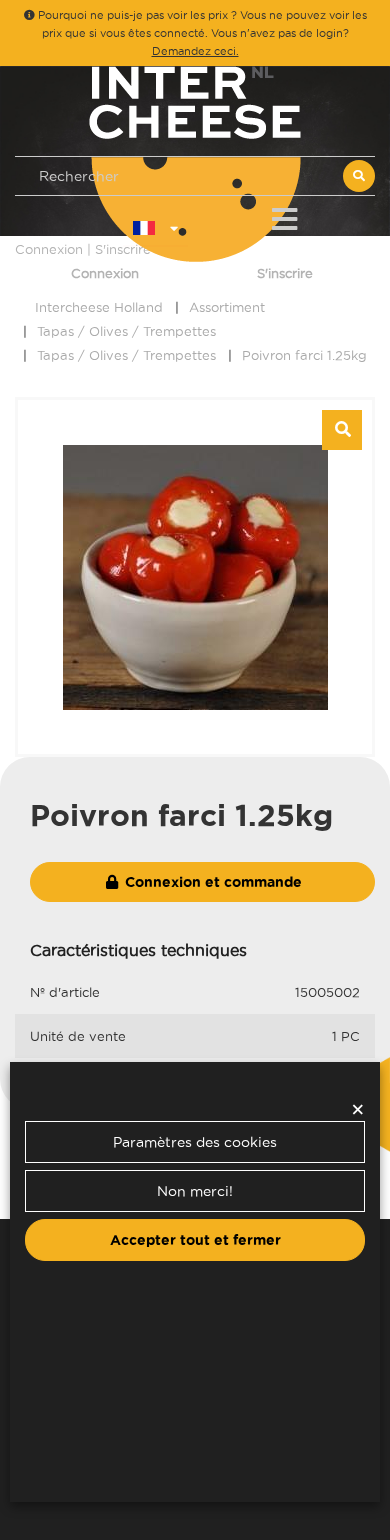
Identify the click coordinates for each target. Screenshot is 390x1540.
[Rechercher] (359, 176)
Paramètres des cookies (195, 1142)
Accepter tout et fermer (195, 1240)
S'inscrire (285, 273)
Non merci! (195, 1191)
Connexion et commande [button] (211, 882)
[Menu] (284, 215)
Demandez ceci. (195, 51)
